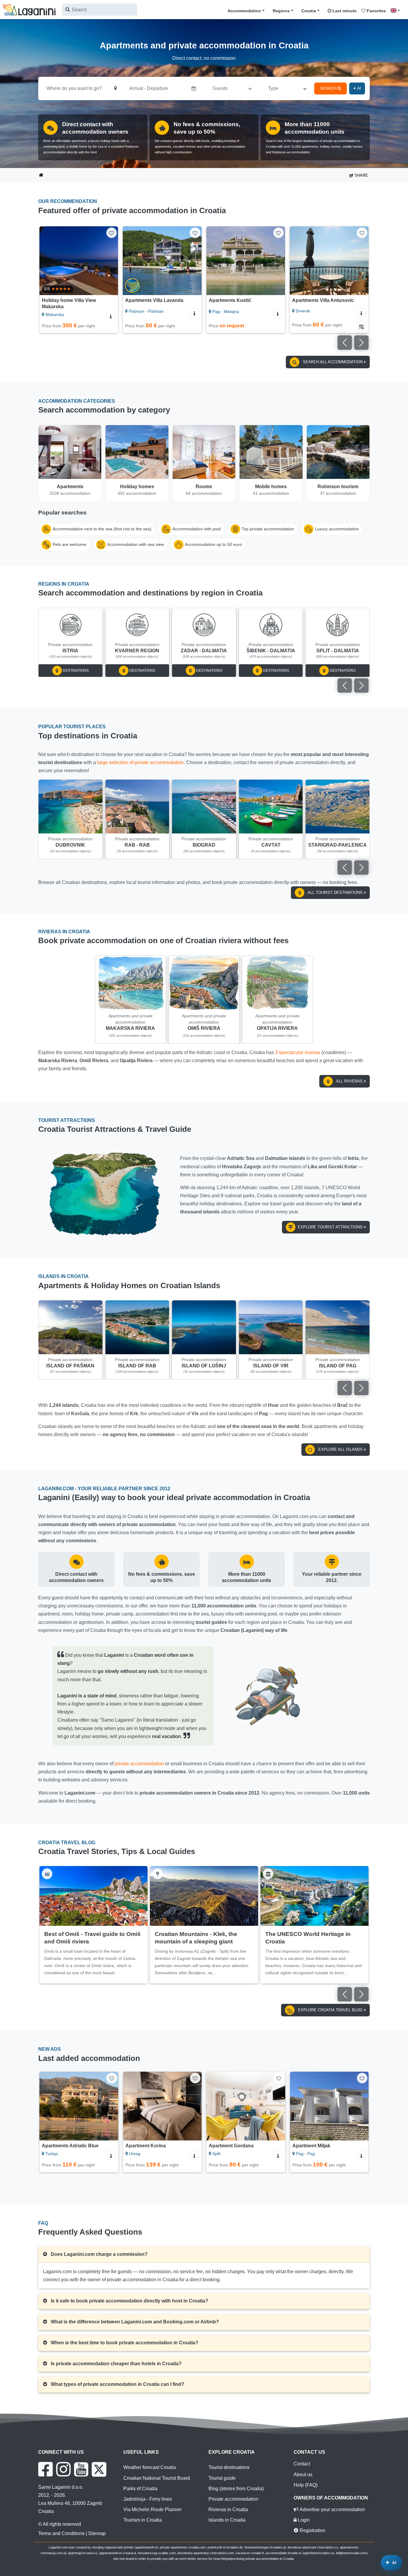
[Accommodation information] (111, 313)
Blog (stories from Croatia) (236, 2489)
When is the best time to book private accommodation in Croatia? (124, 2343)
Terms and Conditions (61, 2533)
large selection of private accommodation (140, 762)
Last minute (344, 11)
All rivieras (349, 1081)
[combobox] (100, 10)
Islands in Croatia (227, 2520)
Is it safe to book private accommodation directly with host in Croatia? (129, 2301)
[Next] (110, 261)
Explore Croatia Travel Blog (330, 2010)
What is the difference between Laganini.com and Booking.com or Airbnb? (134, 2322)
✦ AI (357, 88)
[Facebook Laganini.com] (45, 2469)
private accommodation (139, 1764)
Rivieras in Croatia (228, 2509)
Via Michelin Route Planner (152, 2509)
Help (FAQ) (306, 2485)
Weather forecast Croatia (150, 2467)
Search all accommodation (333, 362)
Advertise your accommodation (332, 2509)
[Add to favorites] (112, 233)
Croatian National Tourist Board (157, 2478)
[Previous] (48, 261)
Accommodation (244, 11)
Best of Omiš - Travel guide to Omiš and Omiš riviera (92, 1938)
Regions (281, 11)
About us (303, 2475)
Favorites (376, 11)
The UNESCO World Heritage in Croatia (308, 1938)
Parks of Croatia (140, 2489)
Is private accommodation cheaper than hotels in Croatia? (116, 2364)
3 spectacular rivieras (298, 1052)
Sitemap (97, 2533)
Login (303, 2520)
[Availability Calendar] (278, 326)
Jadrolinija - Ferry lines (148, 2499)
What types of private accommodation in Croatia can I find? (117, 2384)
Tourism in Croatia (143, 2520)
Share (361, 175)
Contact (302, 2464)
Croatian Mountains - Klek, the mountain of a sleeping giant (196, 1938)
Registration (312, 2530)
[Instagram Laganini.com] (63, 2469)
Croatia (309, 11)
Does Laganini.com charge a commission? (99, 2254)
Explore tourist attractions (331, 1227)
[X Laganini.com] (99, 2469)
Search (329, 88)
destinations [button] (75, 671)
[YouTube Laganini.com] (81, 2469)
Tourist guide (222, 2478)
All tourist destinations (335, 892)
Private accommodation (233, 2499)
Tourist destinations (229, 2467)
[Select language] (397, 10)
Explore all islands (340, 1449)
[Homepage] (41, 176)
